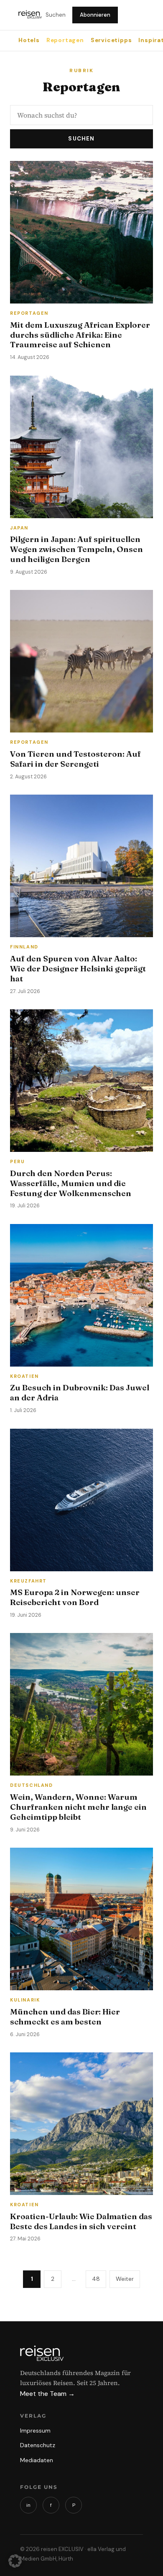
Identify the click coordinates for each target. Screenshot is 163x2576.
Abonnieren (95, 15)
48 (96, 2279)
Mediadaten (37, 2460)
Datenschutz (38, 2445)
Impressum (35, 2431)
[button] (15, 2561)
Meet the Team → (47, 2394)
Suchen (56, 15)
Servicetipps (111, 40)
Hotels (29, 40)
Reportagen (65, 40)
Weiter (125, 2279)
